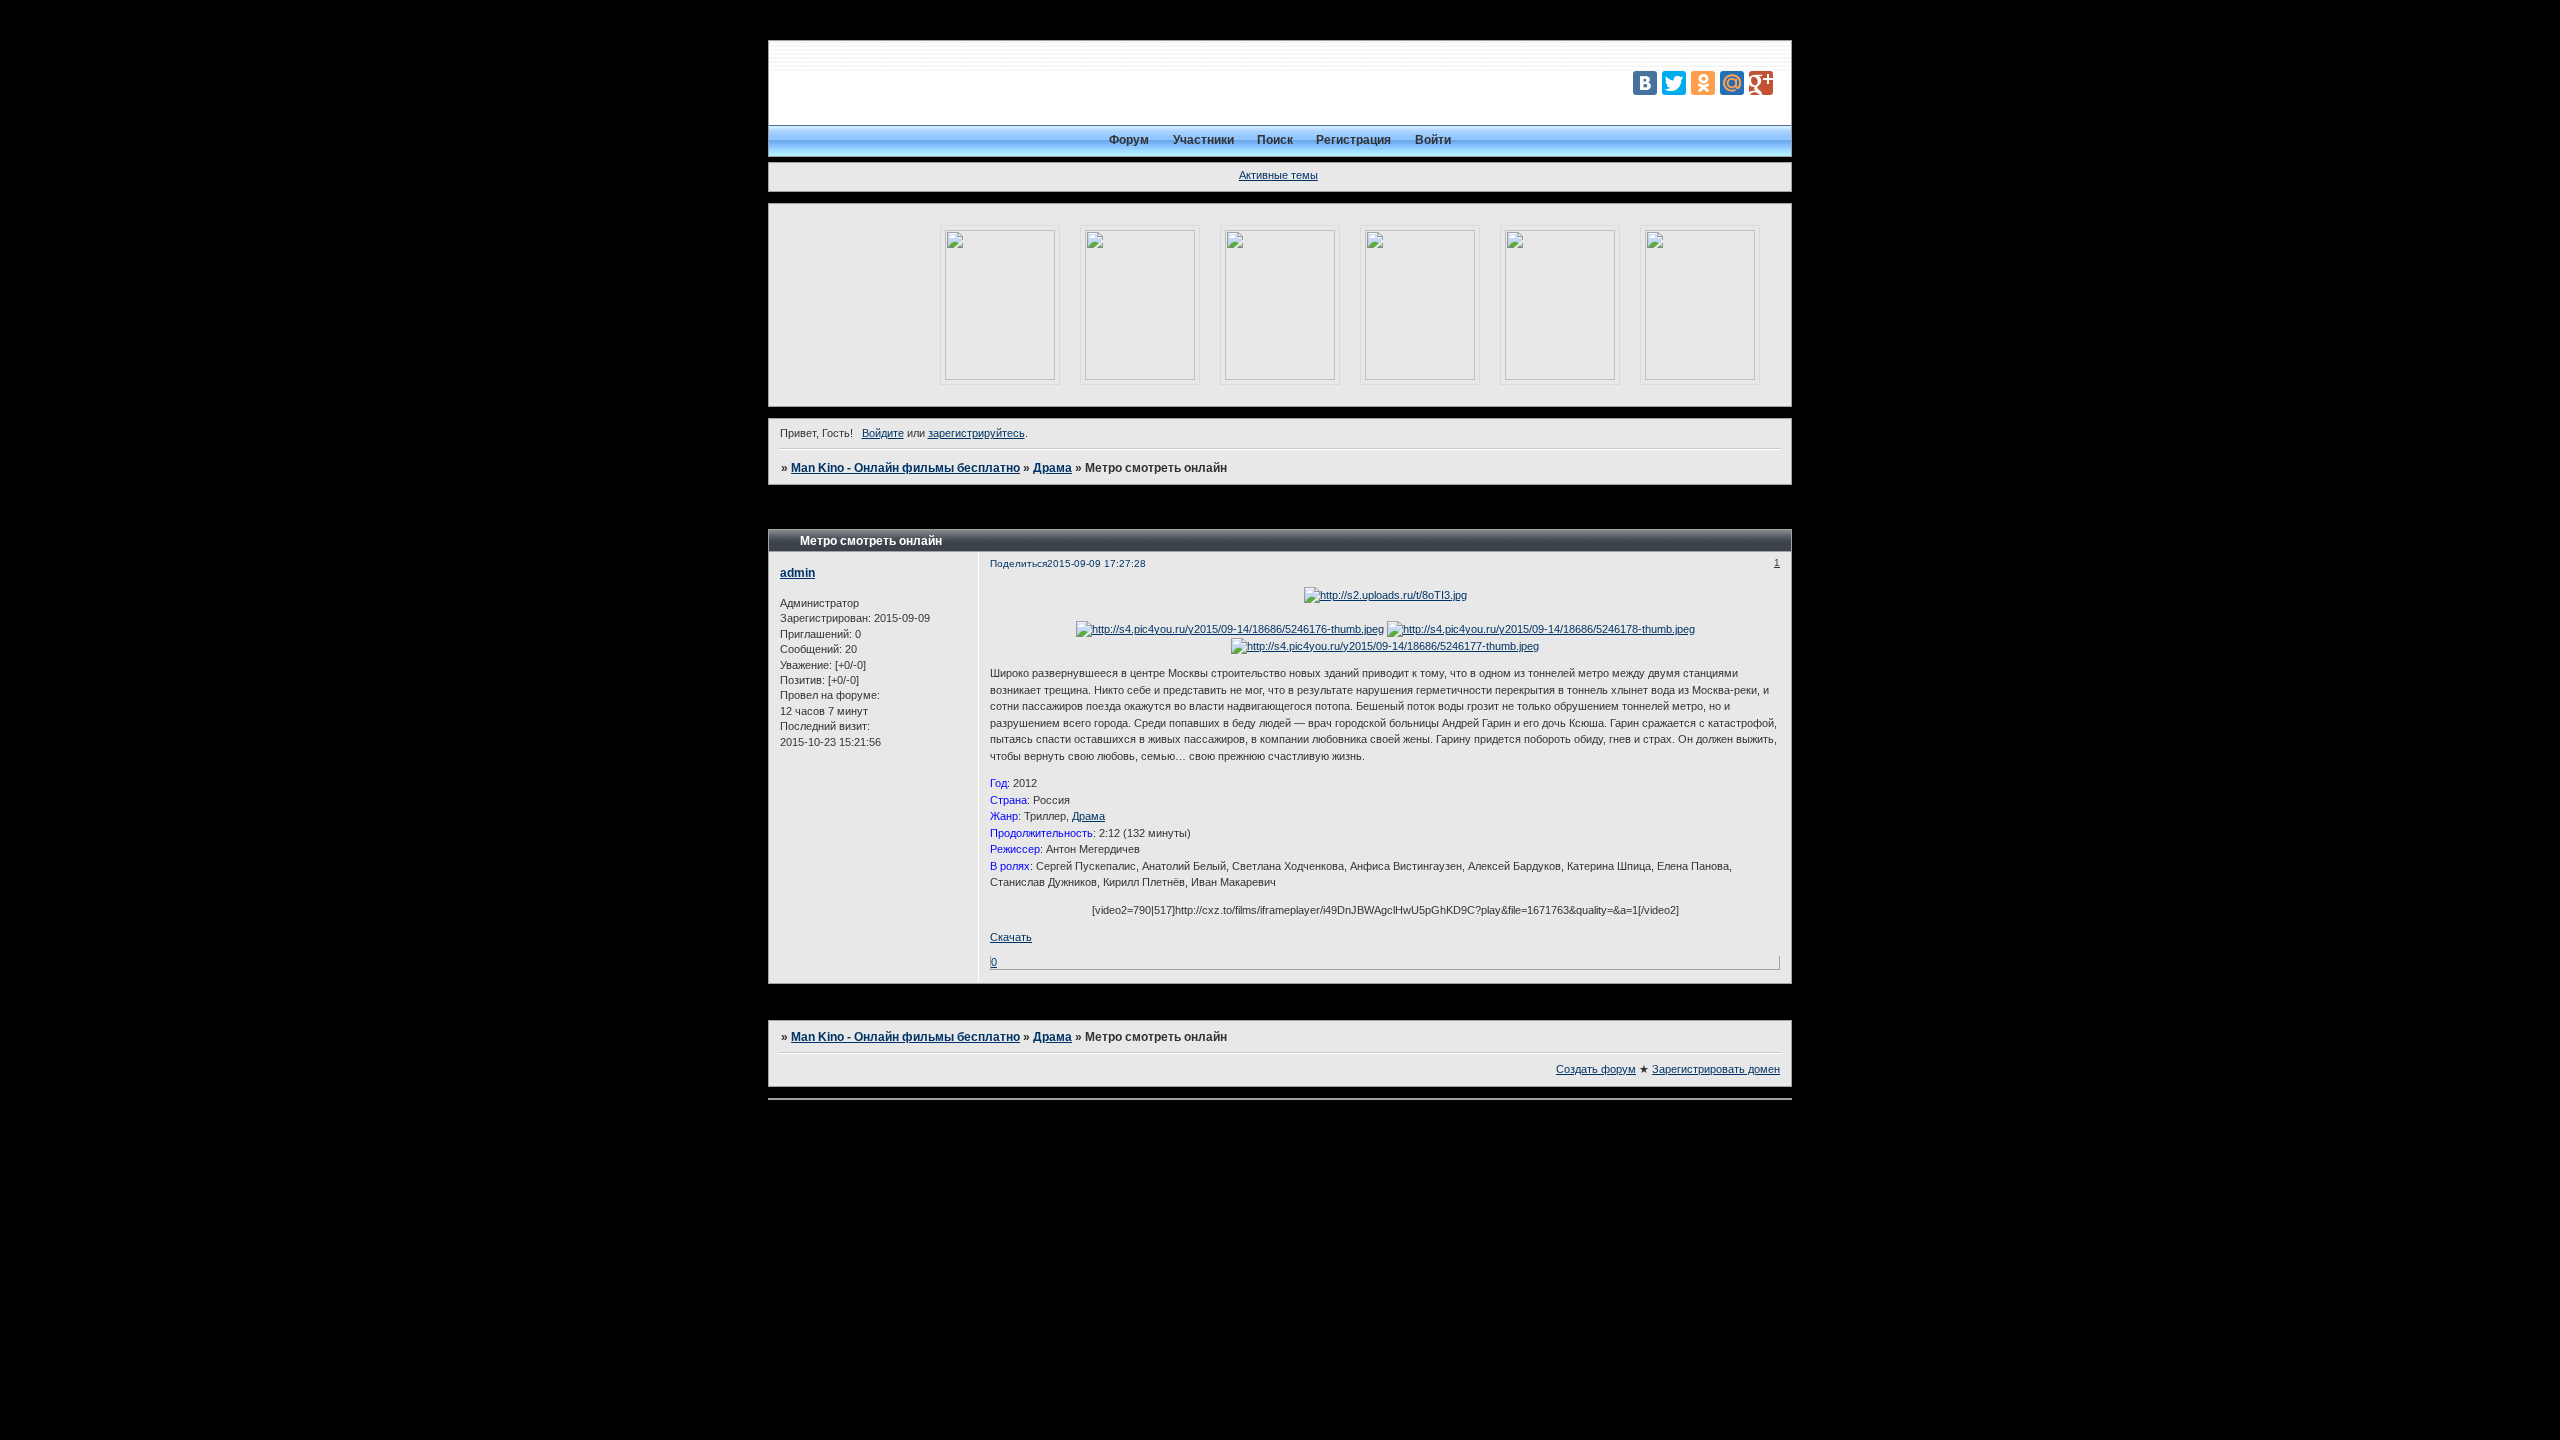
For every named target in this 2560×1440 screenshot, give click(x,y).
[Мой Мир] (1732, 83)
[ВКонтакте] (1645, 83)
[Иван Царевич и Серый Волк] (1280, 305)
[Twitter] (1674, 83)
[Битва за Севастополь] (1420, 305)
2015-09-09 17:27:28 (1096, 563)
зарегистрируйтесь (976, 433)
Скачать (1011, 937)
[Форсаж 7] (1700, 305)
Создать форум (1596, 1069)
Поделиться (1018, 563)
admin (797, 573)
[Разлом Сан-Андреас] (1560, 305)
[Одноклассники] (1703, 83)
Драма (1052, 468)
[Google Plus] (1761, 83)
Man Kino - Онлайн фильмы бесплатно (905, 468)
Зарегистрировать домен (1716, 1069)
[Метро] (1000, 305)
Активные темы (1278, 175)
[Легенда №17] (1140, 305)
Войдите (883, 433)
